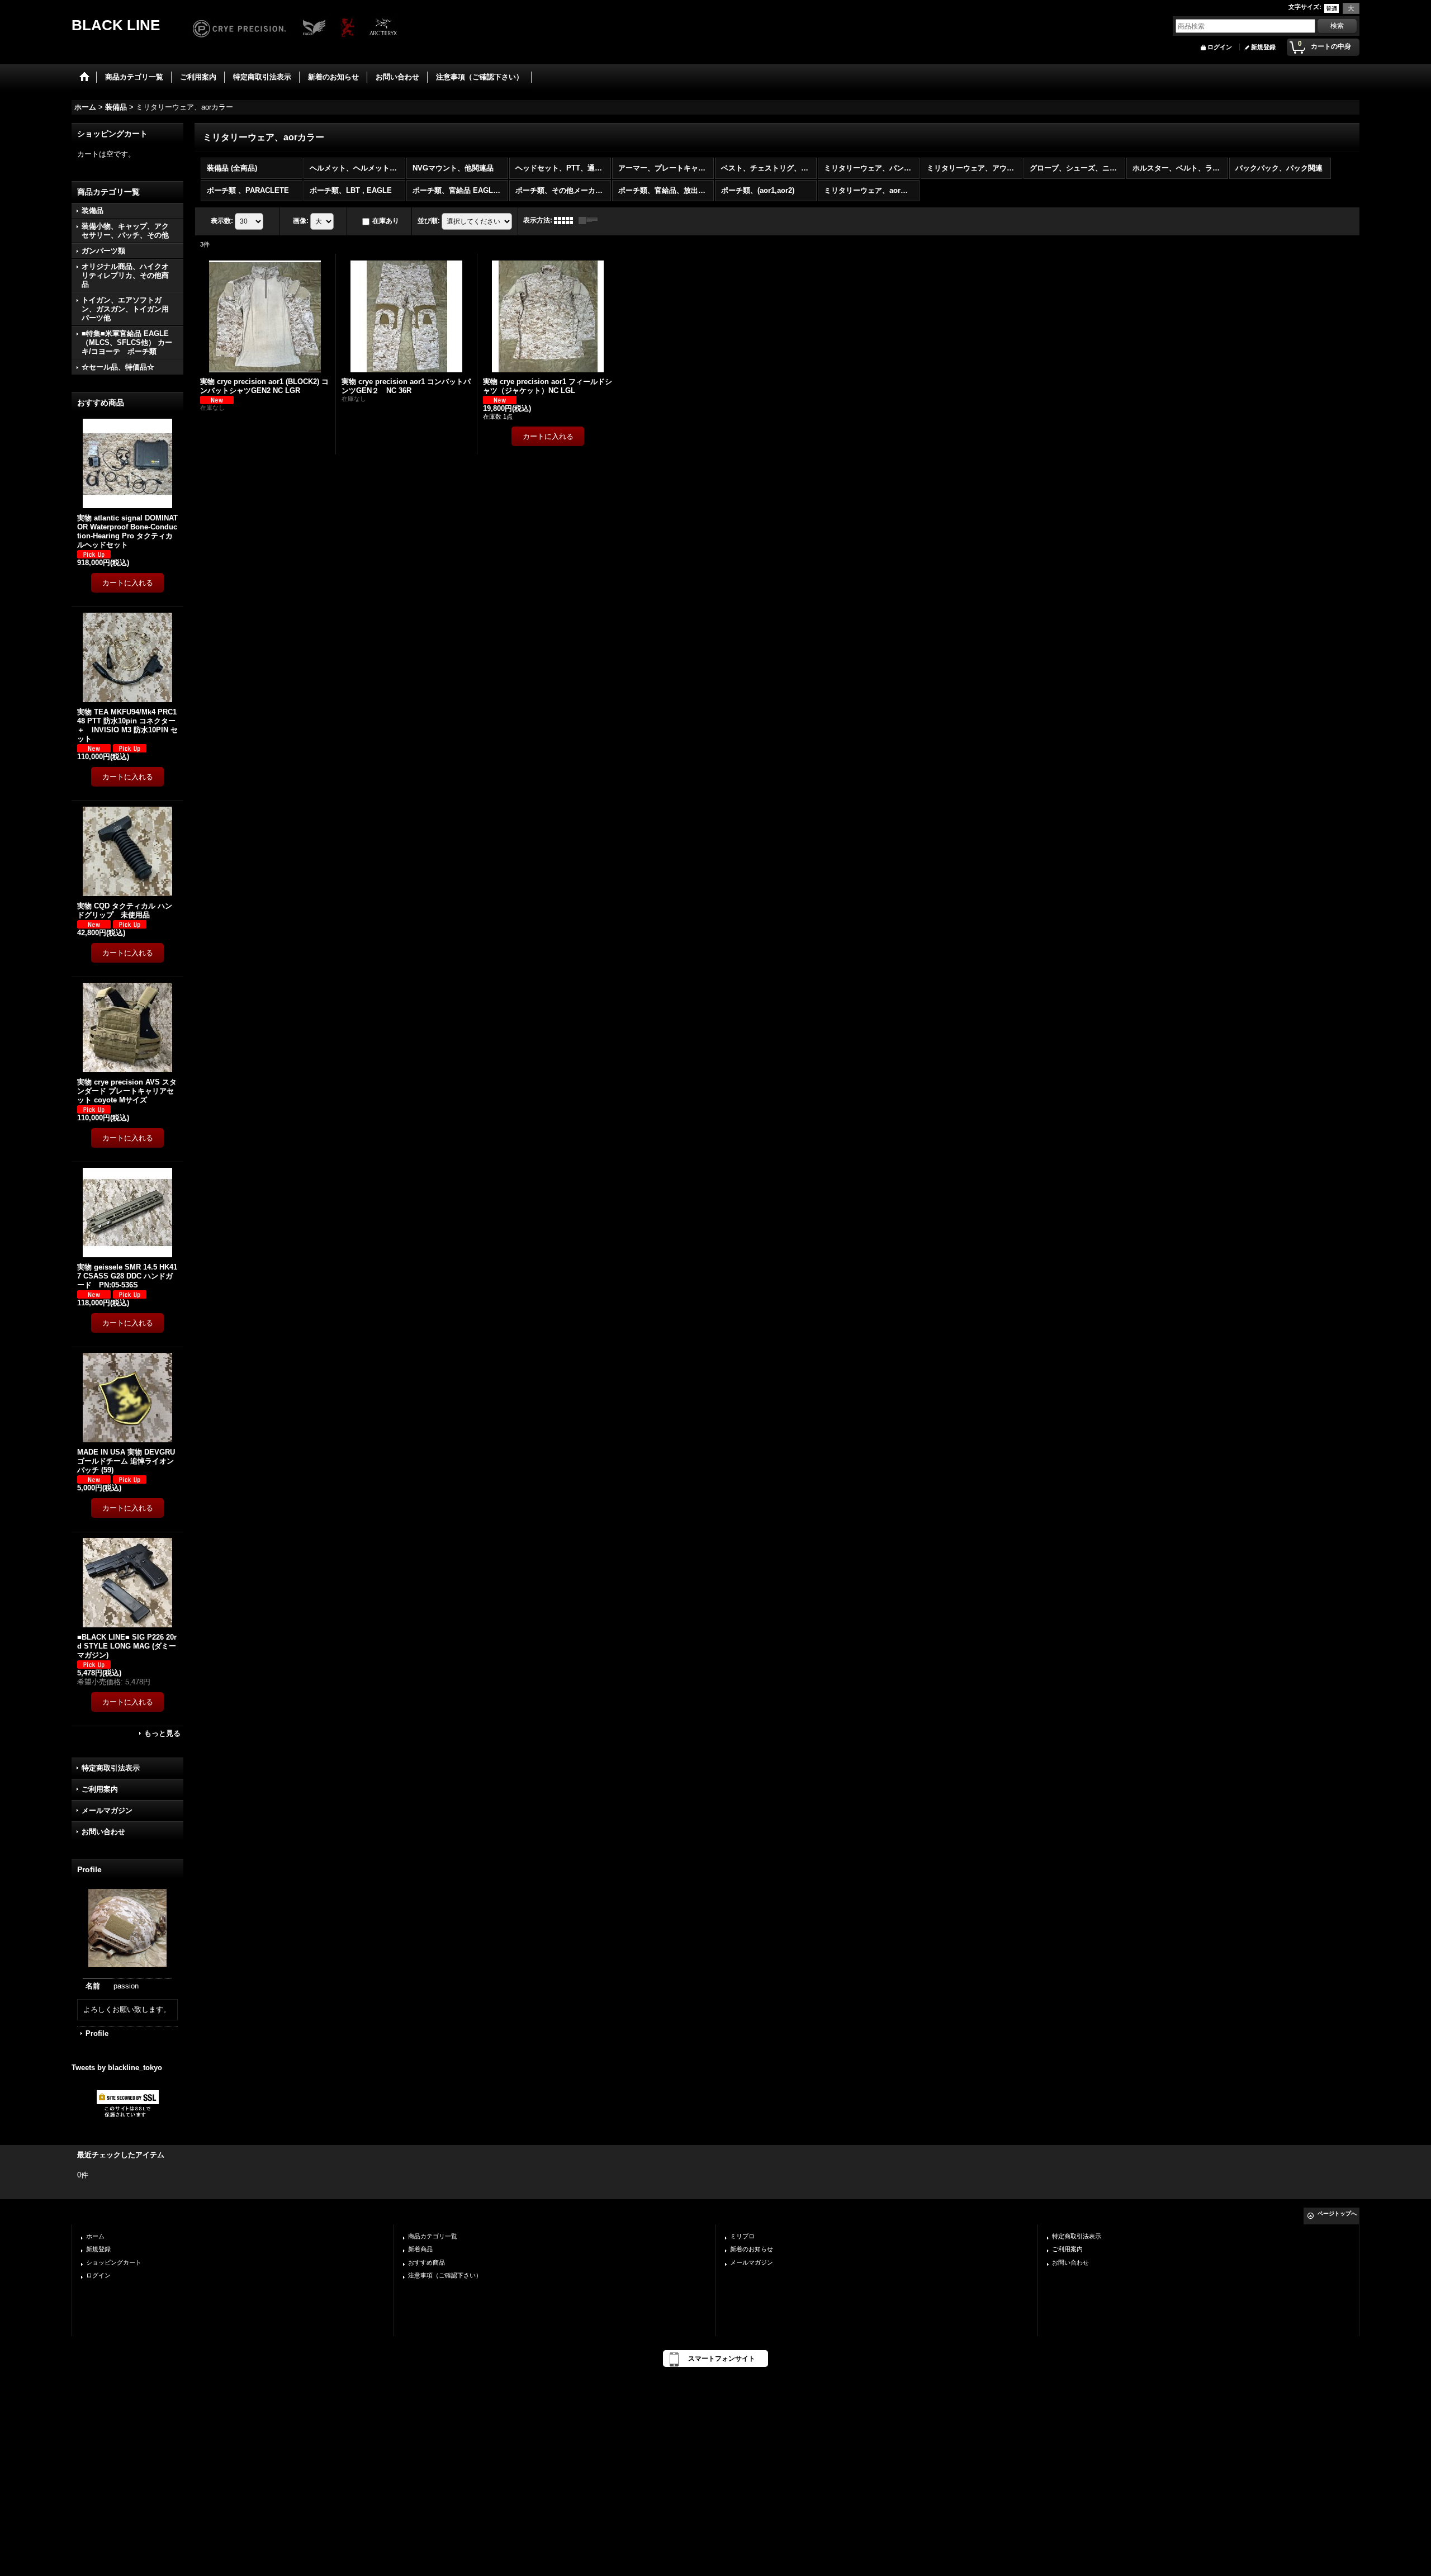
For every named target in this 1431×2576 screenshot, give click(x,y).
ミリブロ (742, 2236)
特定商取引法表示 (111, 1768)
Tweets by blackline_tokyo (117, 2068)
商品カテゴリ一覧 (433, 2236)
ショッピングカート (114, 2262)
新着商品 (420, 2249)
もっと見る (162, 1733)
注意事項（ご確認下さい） (445, 2275)
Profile (97, 2033)
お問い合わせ (103, 1832)
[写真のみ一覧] (566, 220)
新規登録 (1263, 47)
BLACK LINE (116, 25)
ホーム (95, 2236)
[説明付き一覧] (591, 220)
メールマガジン (107, 1810)
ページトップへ (1337, 2213)
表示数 (222, 221)
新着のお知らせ (752, 2249)
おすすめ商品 (427, 2262)
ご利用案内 (100, 1789)
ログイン (1220, 47)
